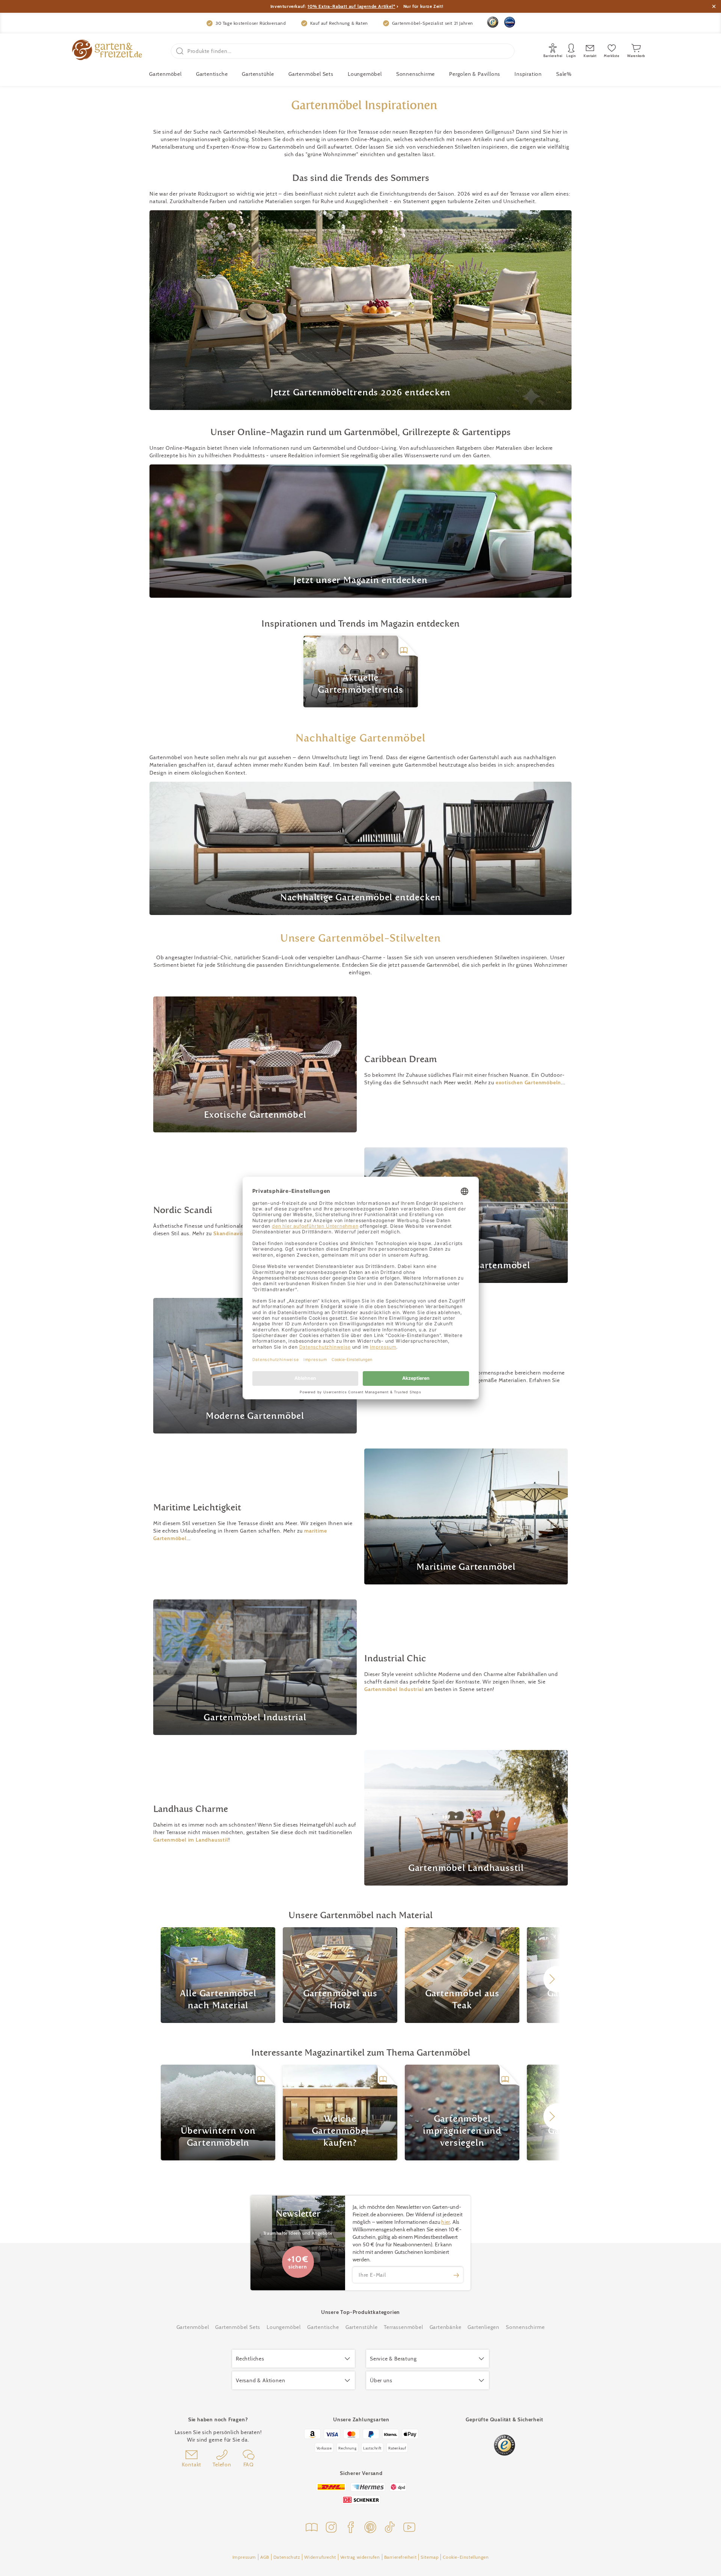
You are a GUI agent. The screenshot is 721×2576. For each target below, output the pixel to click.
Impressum (244, 2557)
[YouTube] (409, 2528)
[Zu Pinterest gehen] (370, 2528)
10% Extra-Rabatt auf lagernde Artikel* (351, 6)
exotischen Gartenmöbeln (528, 1082)
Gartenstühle (258, 74)
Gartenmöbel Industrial (394, 1689)
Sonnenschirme (416, 74)
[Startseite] (107, 51)
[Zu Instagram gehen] (331, 2528)
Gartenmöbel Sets (311, 74)
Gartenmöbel (193, 2327)
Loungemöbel (365, 74)
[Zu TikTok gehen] (390, 2528)
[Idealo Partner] (510, 22)
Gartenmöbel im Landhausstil (191, 1840)
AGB (265, 2557)
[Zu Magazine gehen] (312, 2528)
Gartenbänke (446, 2327)
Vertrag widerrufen (360, 2557)
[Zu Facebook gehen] (351, 2528)
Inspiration (528, 74)
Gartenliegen (483, 2327)
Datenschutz (287, 2557)
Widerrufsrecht (320, 2557)
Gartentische (212, 74)
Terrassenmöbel (403, 2327)
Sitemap (430, 2557)
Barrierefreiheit (400, 2557)
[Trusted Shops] (493, 22)
